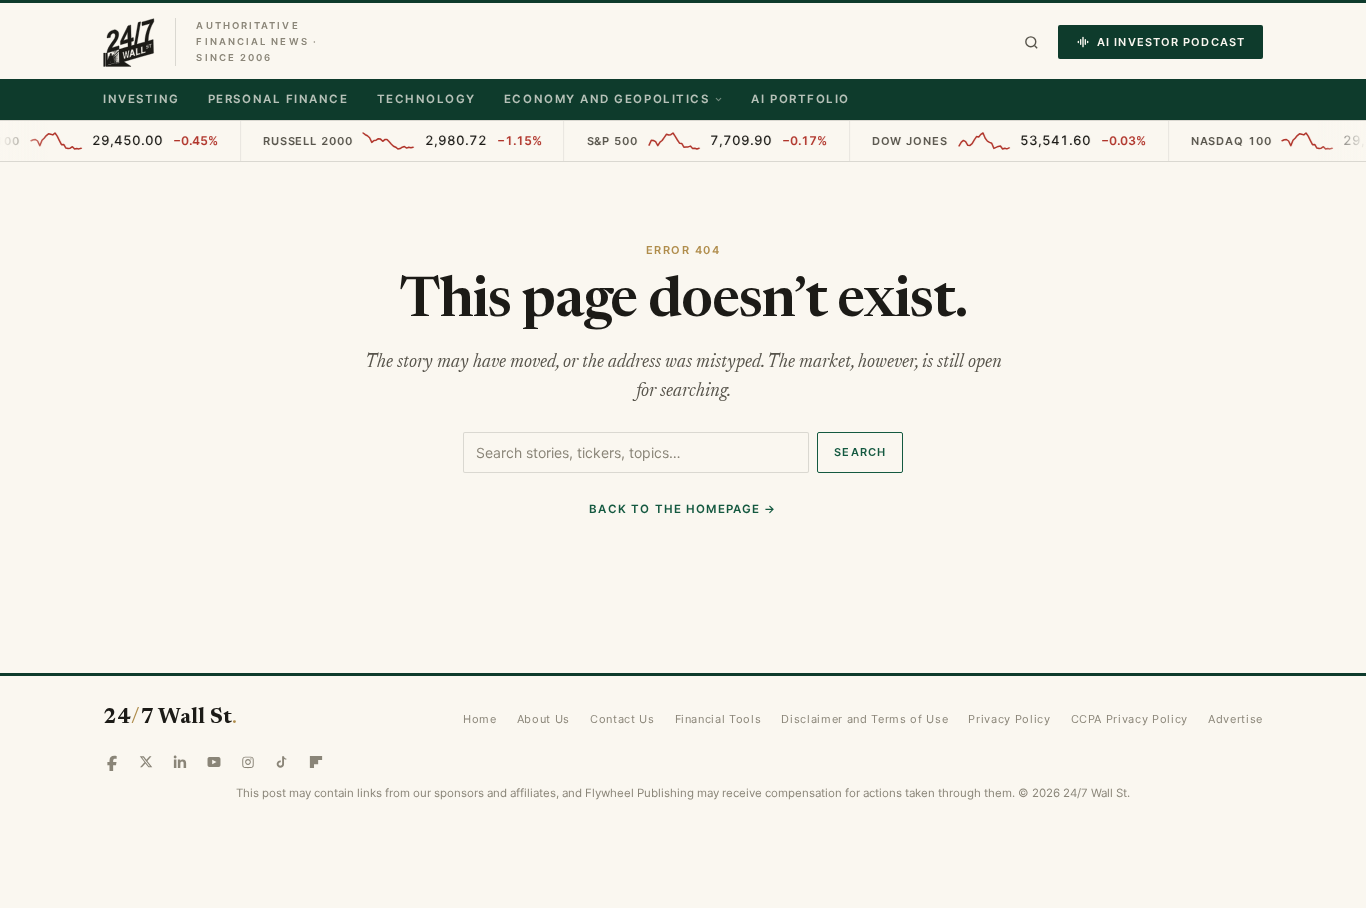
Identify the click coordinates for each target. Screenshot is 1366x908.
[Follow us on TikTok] (282, 762)
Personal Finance (278, 99)
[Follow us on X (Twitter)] (146, 762)
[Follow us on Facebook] (112, 762)
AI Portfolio (800, 99)
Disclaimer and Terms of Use (864, 719)
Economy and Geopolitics (606, 99)
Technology (426, 99)
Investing (141, 99)
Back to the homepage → (682, 509)
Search (860, 452)
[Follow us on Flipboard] (316, 762)
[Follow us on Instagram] (248, 762)
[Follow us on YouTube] (214, 762)
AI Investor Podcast (1171, 42)
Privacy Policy (1009, 719)
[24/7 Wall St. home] (129, 42)
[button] (1031, 42)
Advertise (1235, 719)
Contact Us (622, 719)
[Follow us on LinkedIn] (180, 762)
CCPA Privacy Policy (1130, 719)
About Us (543, 719)
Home (480, 719)
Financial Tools (718, 719)
